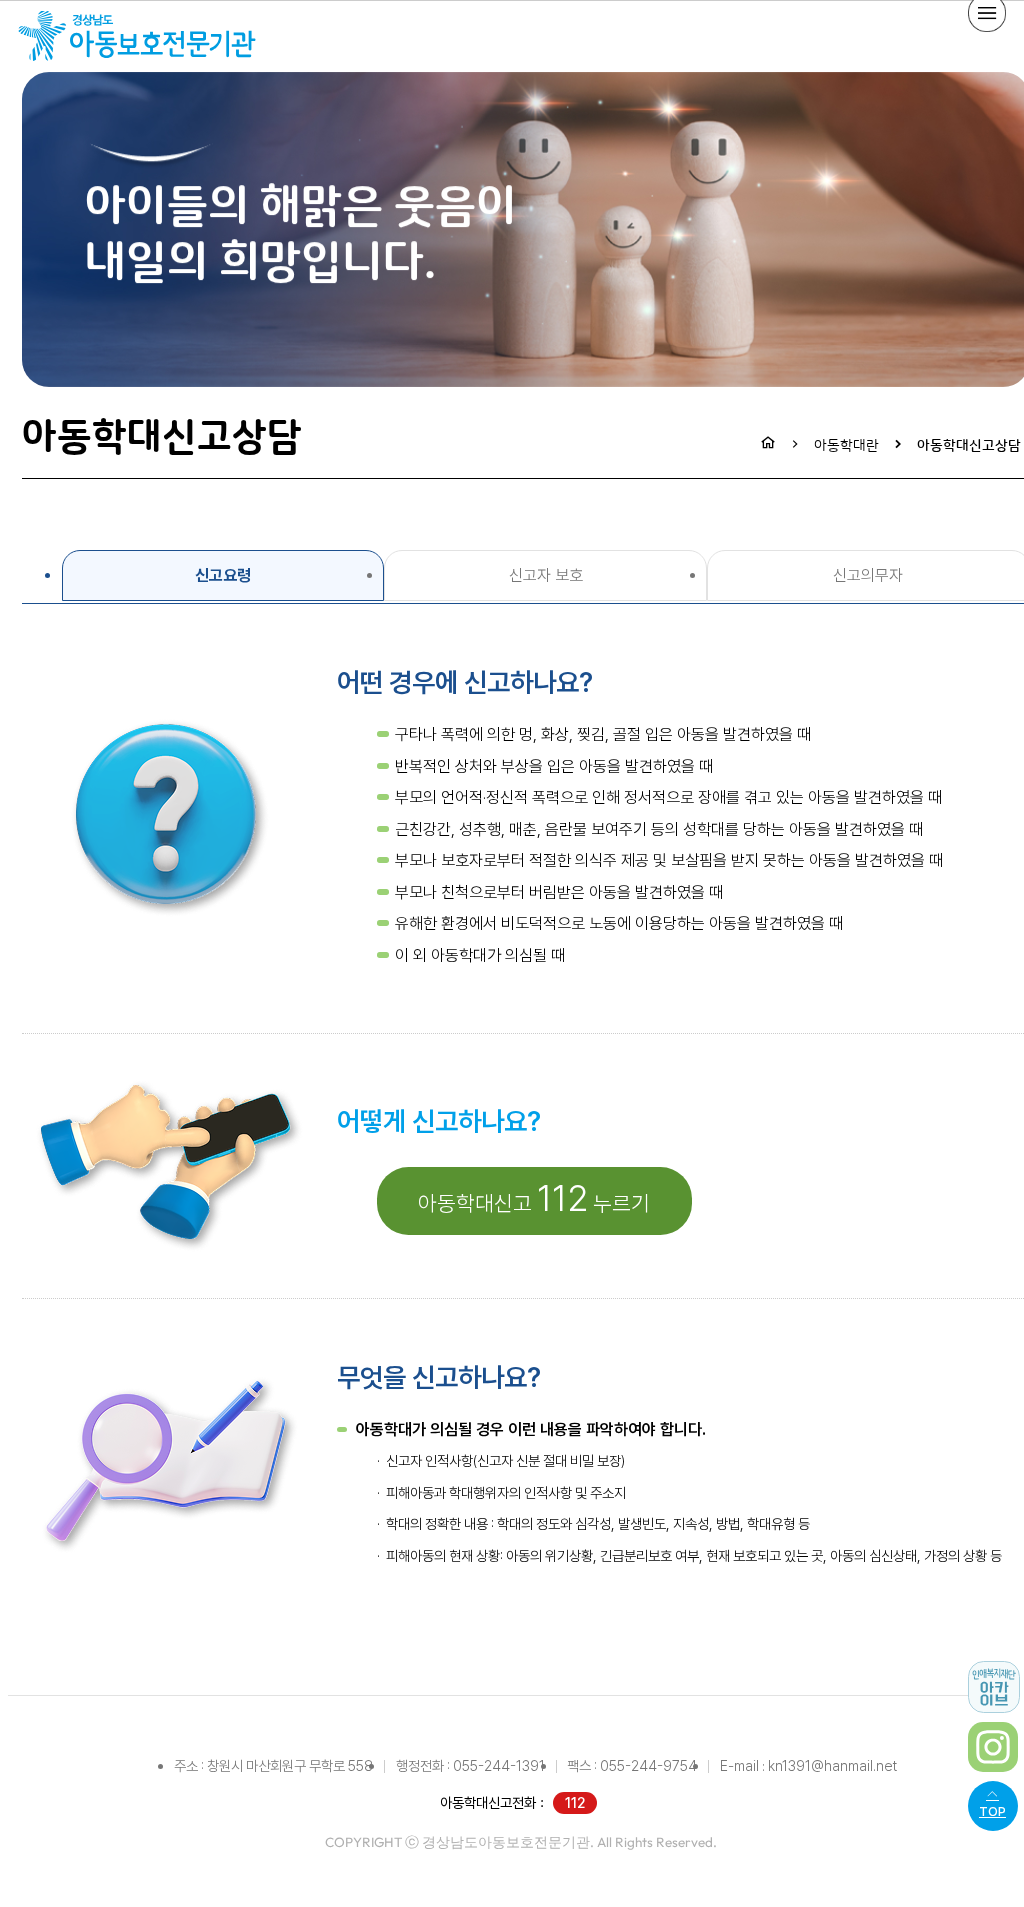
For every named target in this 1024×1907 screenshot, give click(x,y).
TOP (992, 1811)
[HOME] (768, 445)
